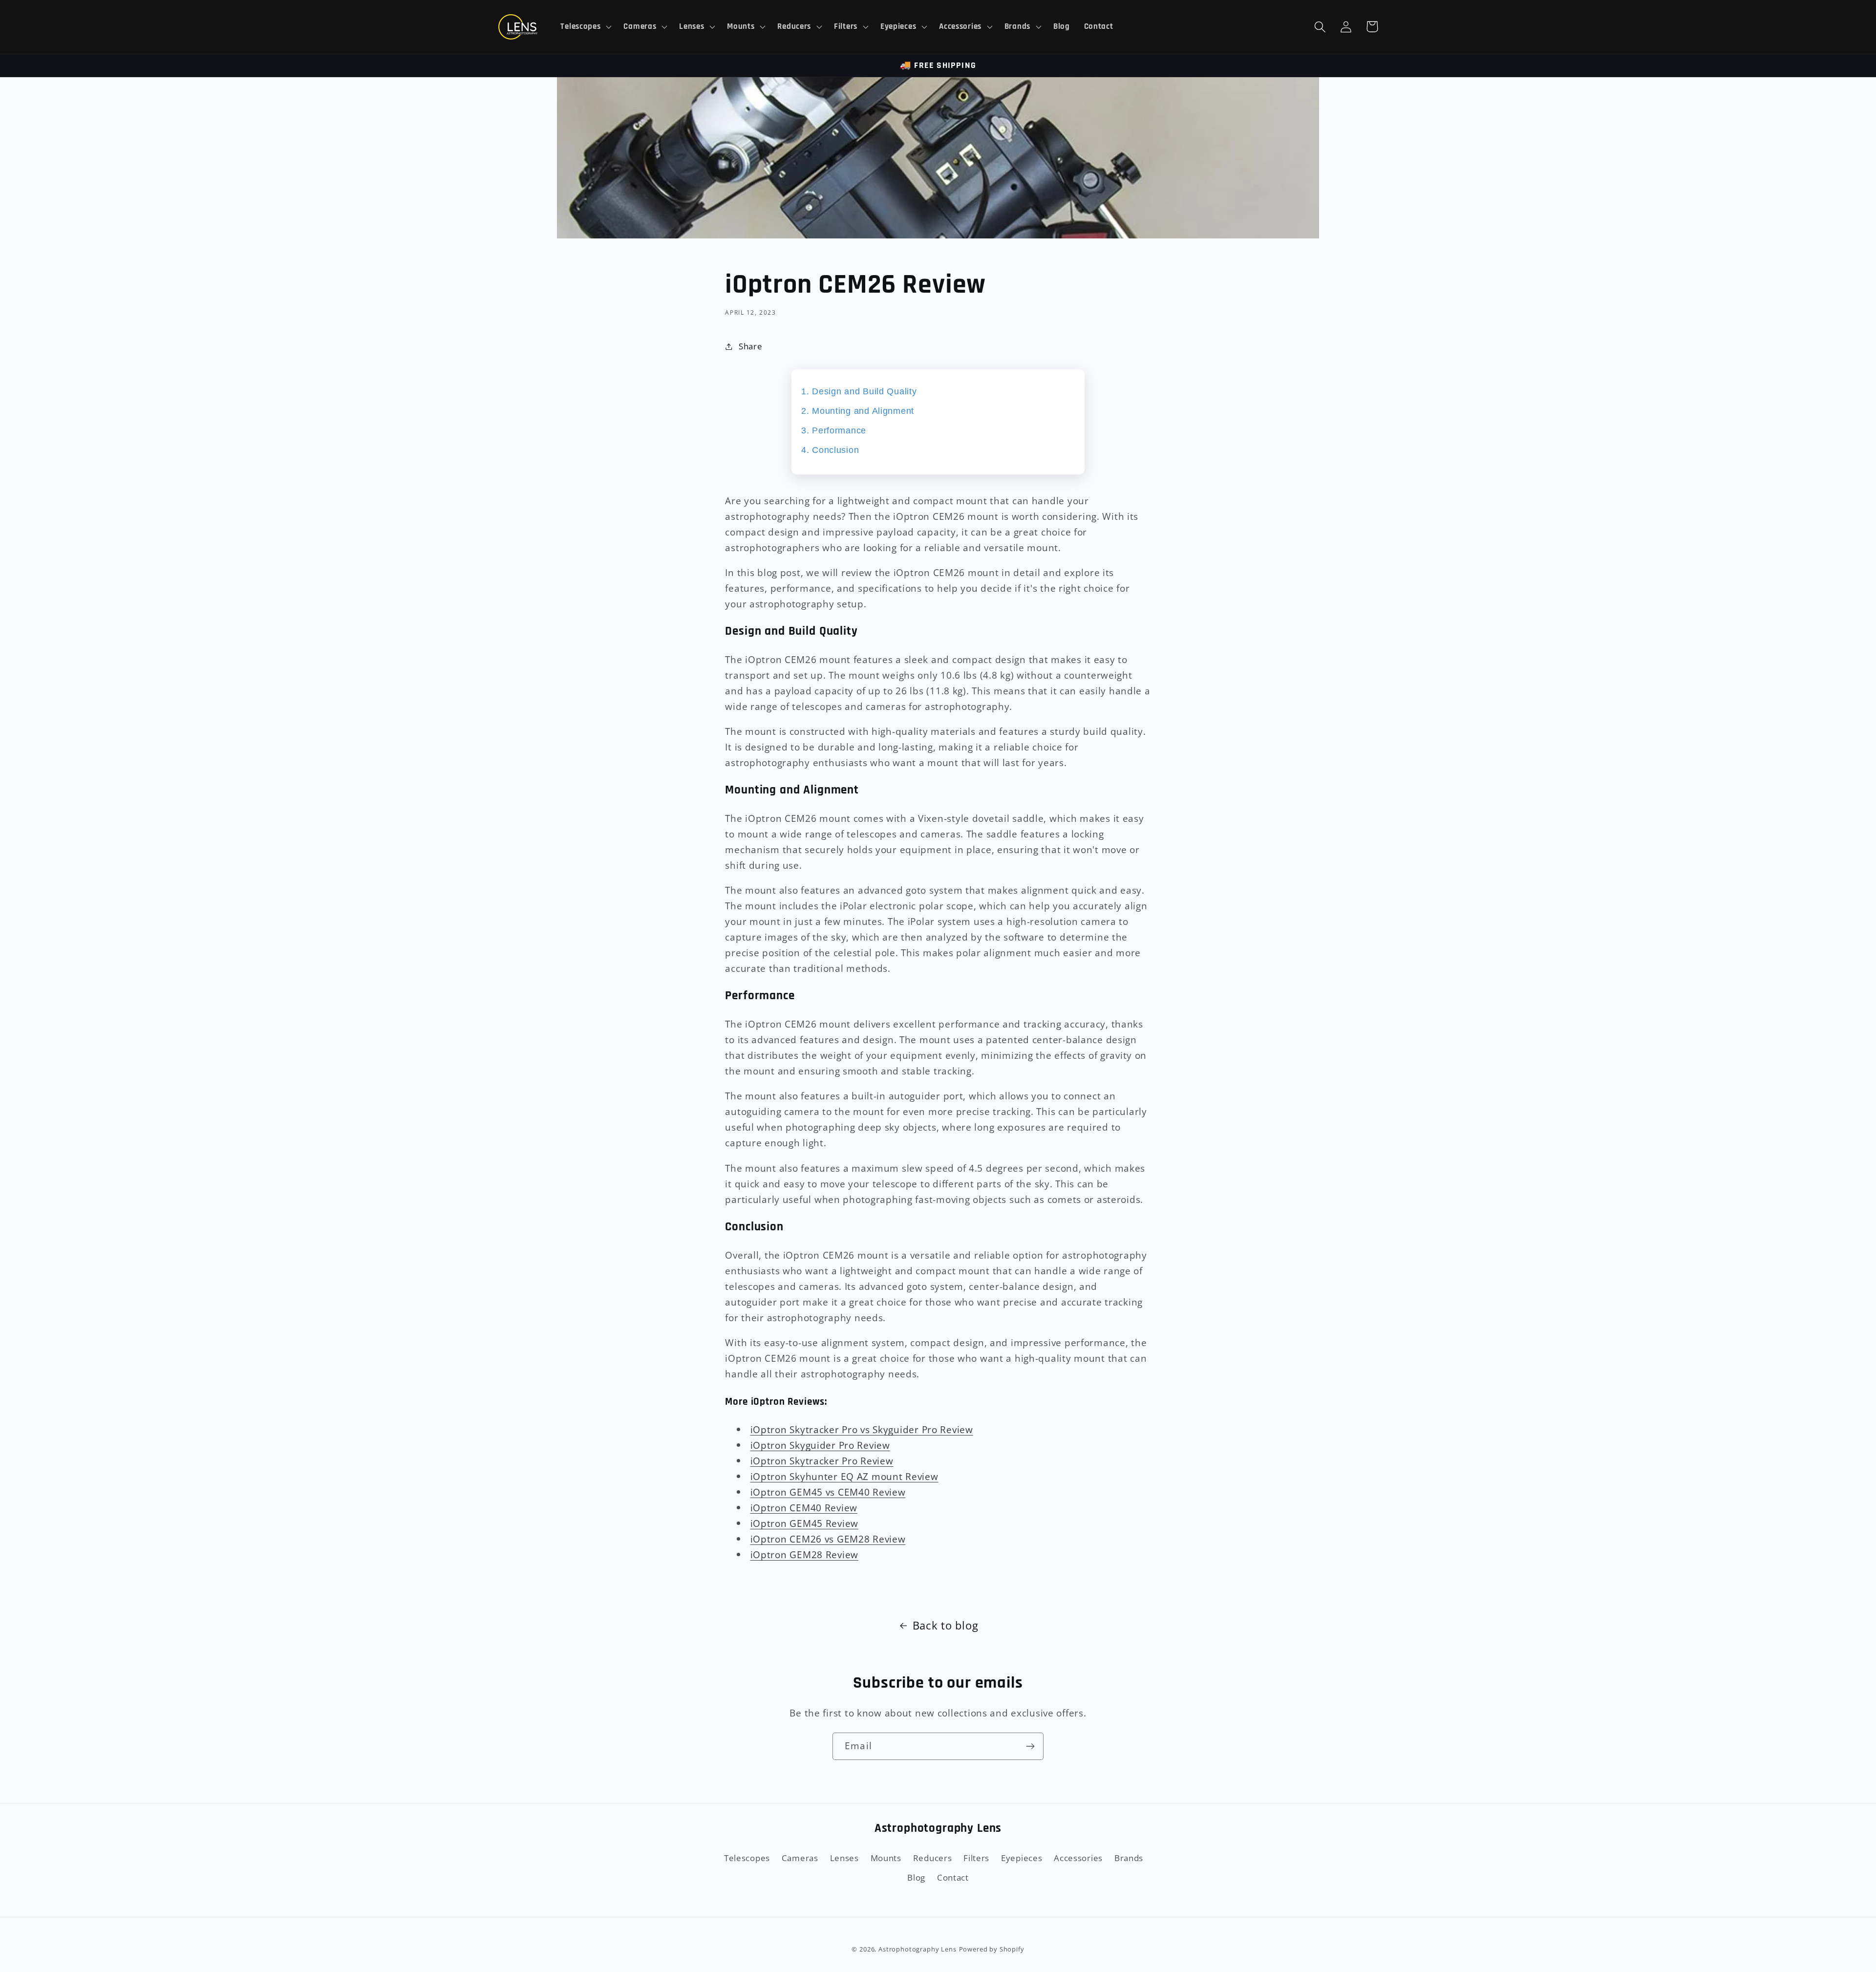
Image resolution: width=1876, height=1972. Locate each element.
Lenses (844, 1858)
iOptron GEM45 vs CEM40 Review (828, 1492)
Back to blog (946, 1625)
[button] (585, 27)
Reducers (933, 1858)
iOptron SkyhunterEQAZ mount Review (844, 1476)
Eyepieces (1022, 1858)
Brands (1129, 1858)
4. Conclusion (830, 450)
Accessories (1078, 1858)
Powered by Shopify (992, 1949)
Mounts (886, 1858)
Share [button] (750, 346)
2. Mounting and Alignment (858, 411)
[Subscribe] (1030, 1746)
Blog (916, 1877)
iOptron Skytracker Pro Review (822, 1461)
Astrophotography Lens (917, 1949)
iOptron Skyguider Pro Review (820, 1445)
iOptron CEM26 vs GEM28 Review (828, 1539)
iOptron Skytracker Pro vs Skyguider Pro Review (862, 1429)
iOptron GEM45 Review (804, 1523)
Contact (953, 1877)
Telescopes (747, 1858)
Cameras (800, 1858)
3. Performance (834, 430)
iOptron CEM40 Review (804, 1508)
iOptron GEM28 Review (804, 1554)
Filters (976, 1858)
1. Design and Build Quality (859, 391)
